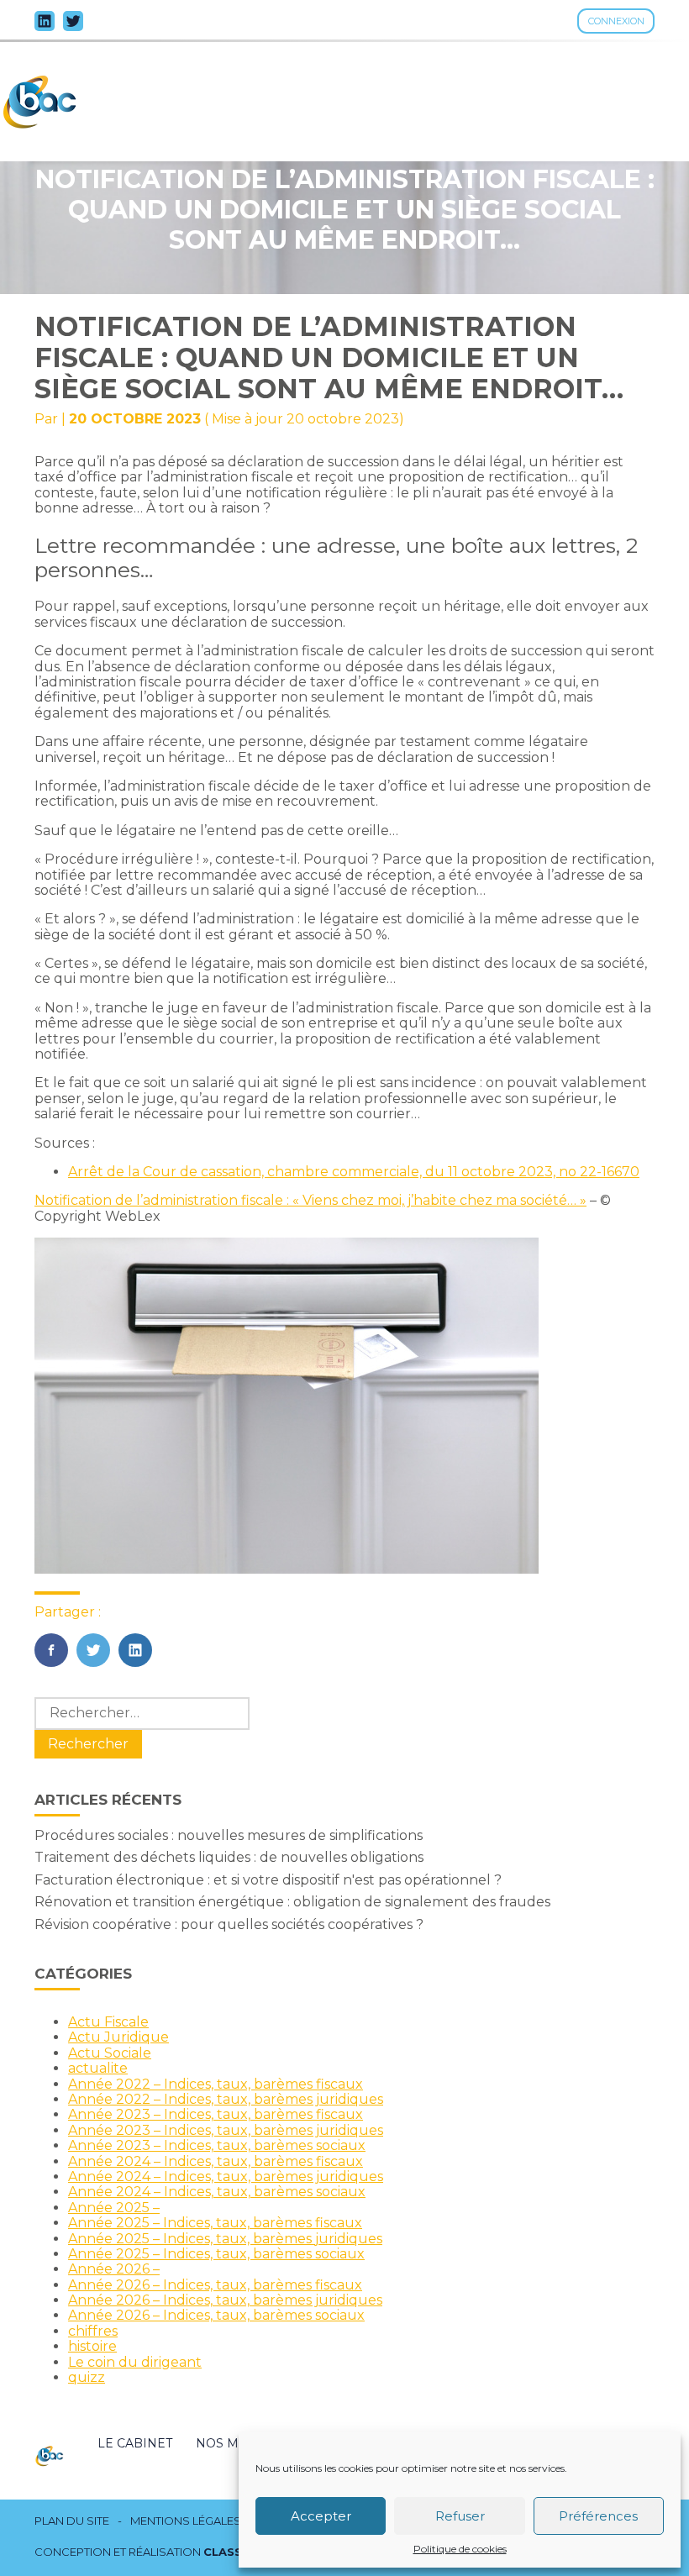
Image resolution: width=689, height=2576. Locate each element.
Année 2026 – (114, 2269)
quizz (87, 2377)
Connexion (616, 21)
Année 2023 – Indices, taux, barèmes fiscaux (216, 2114)
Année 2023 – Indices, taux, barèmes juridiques (226, 2130)
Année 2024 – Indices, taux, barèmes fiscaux (216, 2161)
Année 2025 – (114, 2208)
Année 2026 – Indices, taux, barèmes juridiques (225, 2300)
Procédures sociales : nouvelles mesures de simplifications (229, 1835)
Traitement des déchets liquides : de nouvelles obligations (229, 1857)
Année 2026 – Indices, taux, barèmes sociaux (216, 2315)
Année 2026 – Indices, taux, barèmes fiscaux (215, 2285)
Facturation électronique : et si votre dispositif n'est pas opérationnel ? (268, 1880)
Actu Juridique (118, 2037)
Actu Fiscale (108, 2022)
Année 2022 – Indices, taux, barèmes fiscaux (216, 2084)
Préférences (598, 2516)
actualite (98, 2068)
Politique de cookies (460, 2549)
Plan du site (72, 2521)
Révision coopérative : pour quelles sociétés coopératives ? (229, 1924)
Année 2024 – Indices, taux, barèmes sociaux (217, 2192)
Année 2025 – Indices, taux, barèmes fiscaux (215, 2223)
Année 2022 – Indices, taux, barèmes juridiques (226, 2099)
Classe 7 (232, 2552)
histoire (92, 2346)
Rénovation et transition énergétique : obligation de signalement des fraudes (292, 1902)
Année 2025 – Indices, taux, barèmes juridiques (225, 2239)
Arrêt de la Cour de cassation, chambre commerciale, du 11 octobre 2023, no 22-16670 (354, 1172)
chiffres (93, 2331)
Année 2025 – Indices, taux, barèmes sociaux (216, 2254)
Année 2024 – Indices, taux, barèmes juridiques (226, 2176)
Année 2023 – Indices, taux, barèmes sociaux (217, 2145)
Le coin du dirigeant (135, 2362)
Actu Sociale (110, 2053)
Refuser (460, 2516)
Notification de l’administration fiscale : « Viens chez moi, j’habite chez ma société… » (310, 1200)
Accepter (321, 2516)
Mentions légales (186, 2521)
